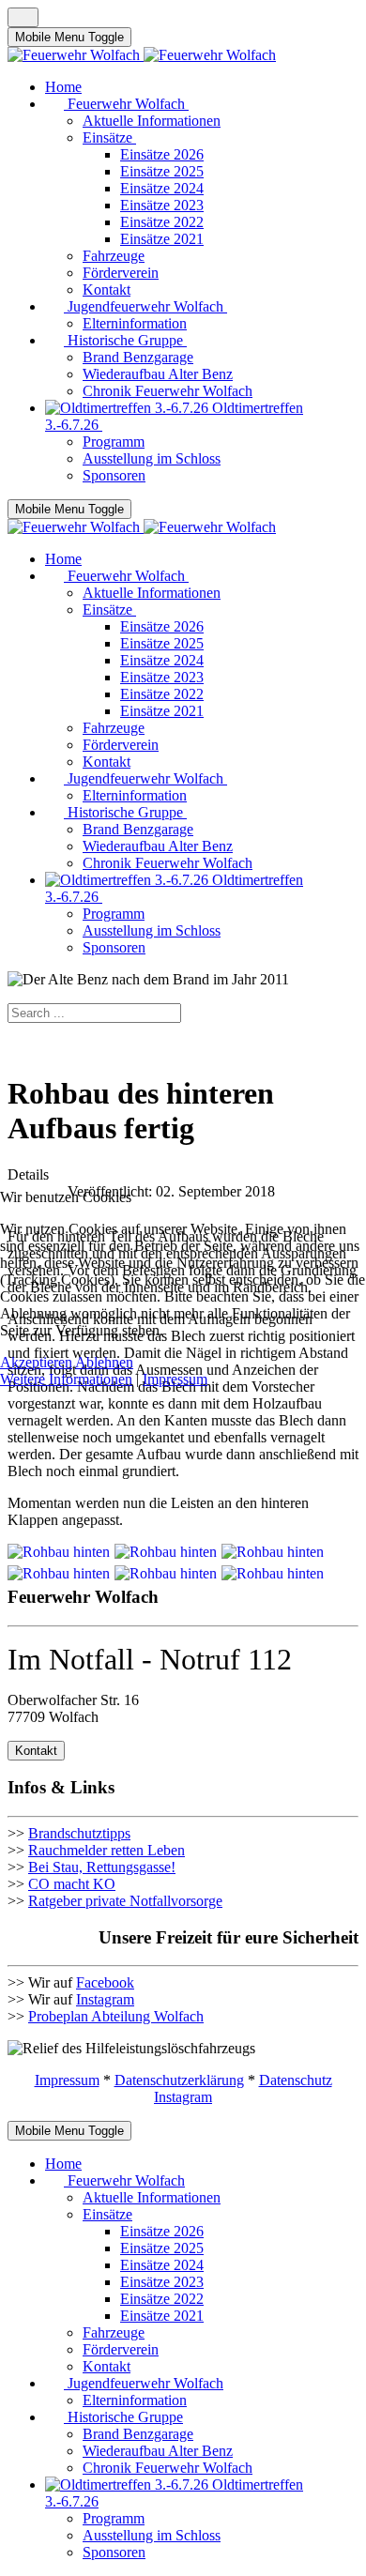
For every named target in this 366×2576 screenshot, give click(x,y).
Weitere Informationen (66, 1379)
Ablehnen (104, 1362)
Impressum (175, 1379)
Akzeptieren (36, 1362)
